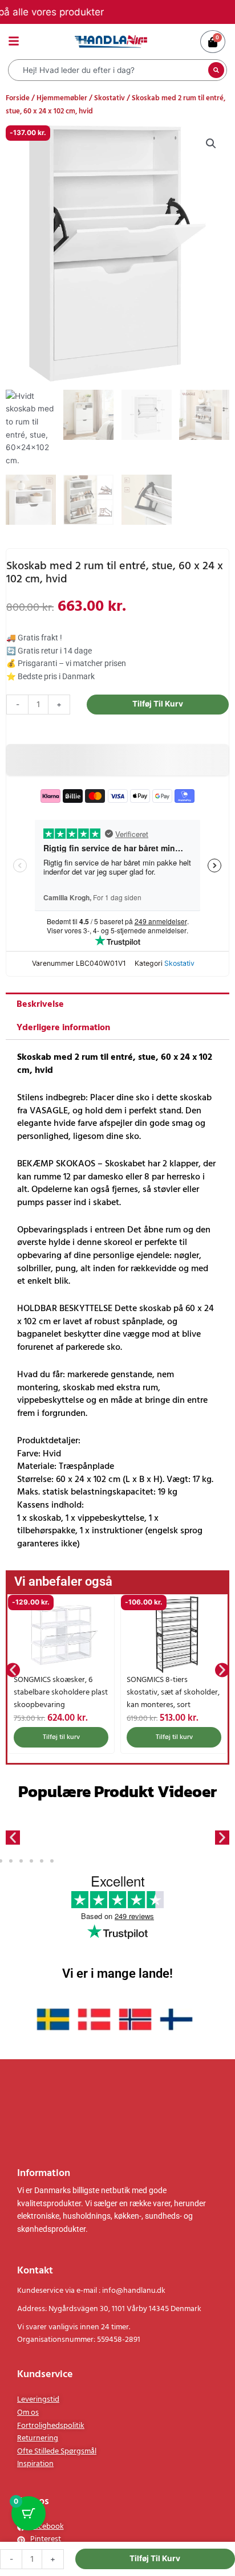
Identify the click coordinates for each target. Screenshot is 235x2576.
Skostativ (110, 98)
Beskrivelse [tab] (40, 1005)
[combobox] (110, 70)
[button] (211, 144)
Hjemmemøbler (62, 98)
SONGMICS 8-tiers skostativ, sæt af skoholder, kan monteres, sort (60, 1693)
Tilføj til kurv (158, 704)
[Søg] (216, 70)
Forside (18, 98)
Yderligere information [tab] (63, 1028)
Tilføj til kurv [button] (61, 1737)
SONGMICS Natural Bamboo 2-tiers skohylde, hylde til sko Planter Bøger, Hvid (174, 1693)
